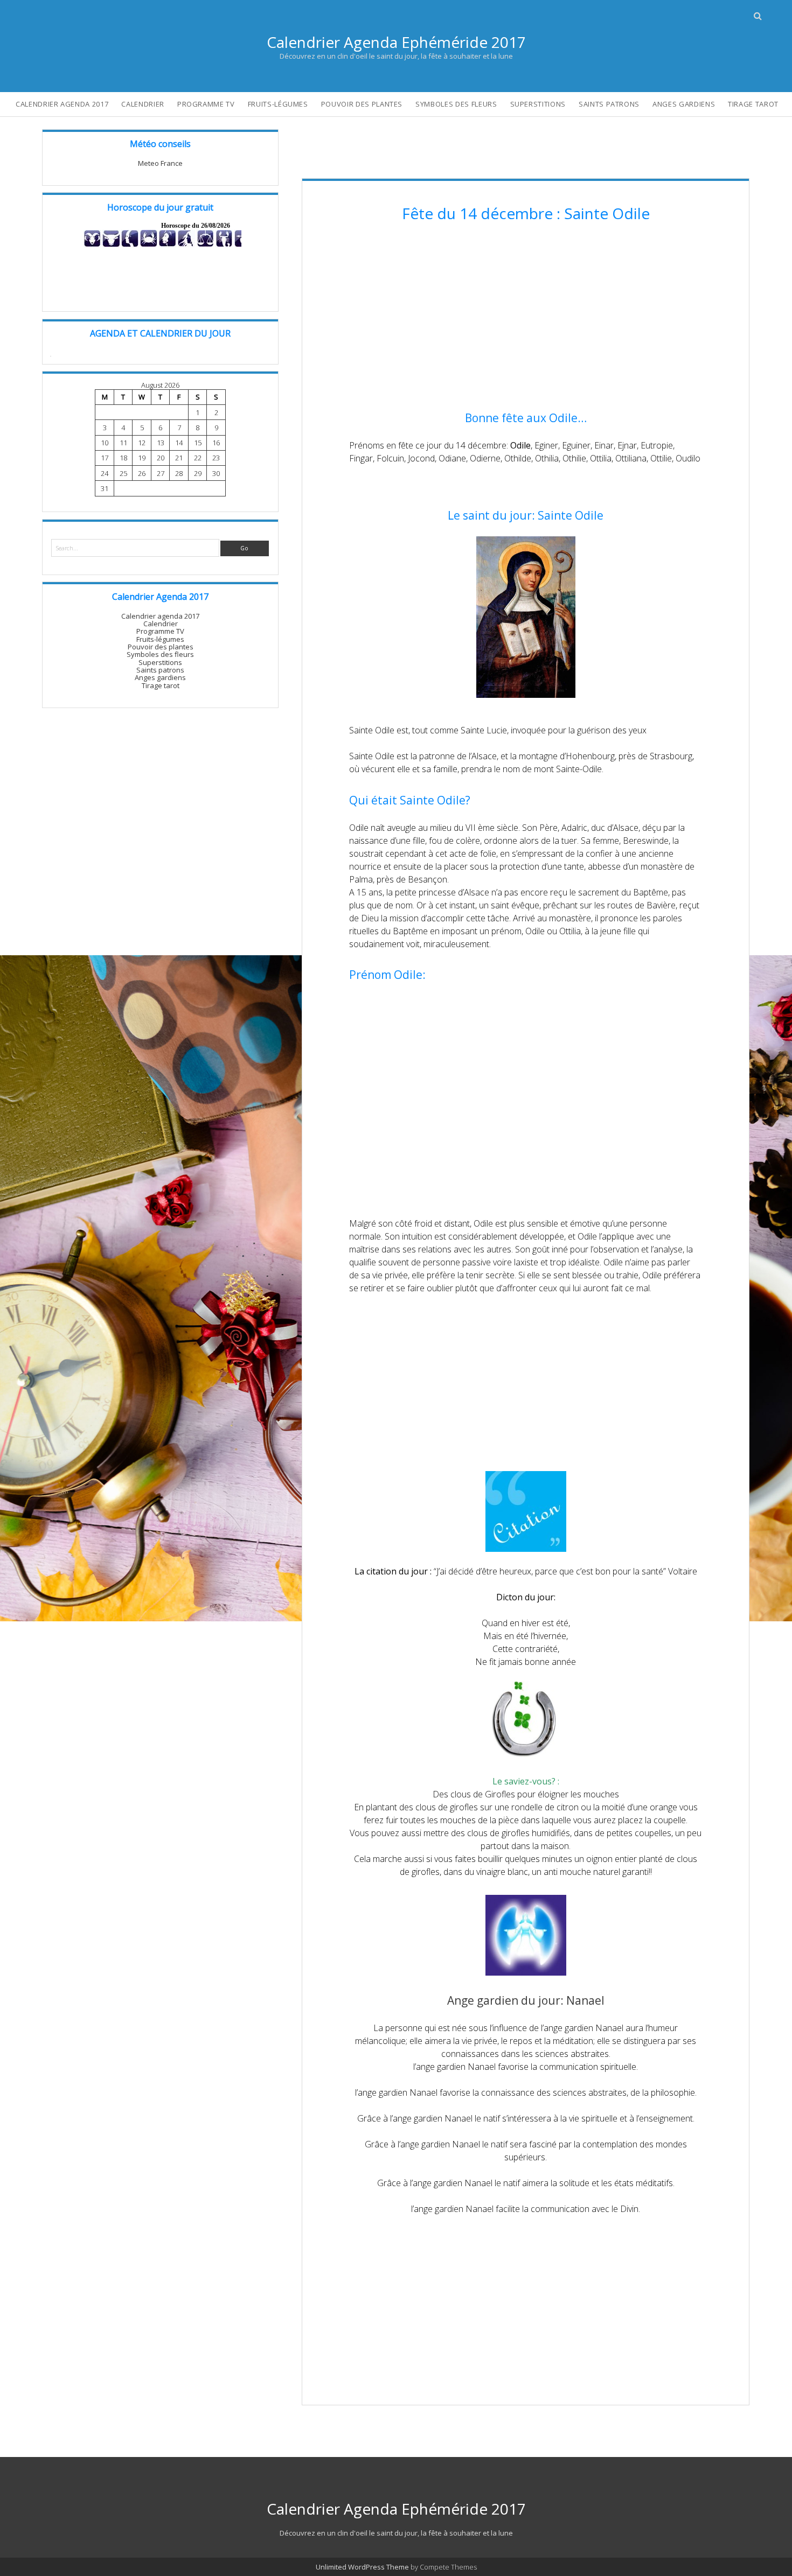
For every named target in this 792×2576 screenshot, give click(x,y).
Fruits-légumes (278, 104)
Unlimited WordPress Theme (362, 2567)
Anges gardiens (684, 104)
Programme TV (206, 104)
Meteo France (160, 163)
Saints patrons (609, 104)
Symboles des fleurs (456, 104)
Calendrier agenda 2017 (62, 104)
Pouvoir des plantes (362, 104)
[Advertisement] (526, 318)
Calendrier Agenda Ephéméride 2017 (396, 42)
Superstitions (538, 104)
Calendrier (143, 104)
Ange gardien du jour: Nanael (526, 2000)
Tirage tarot (753, 104)
